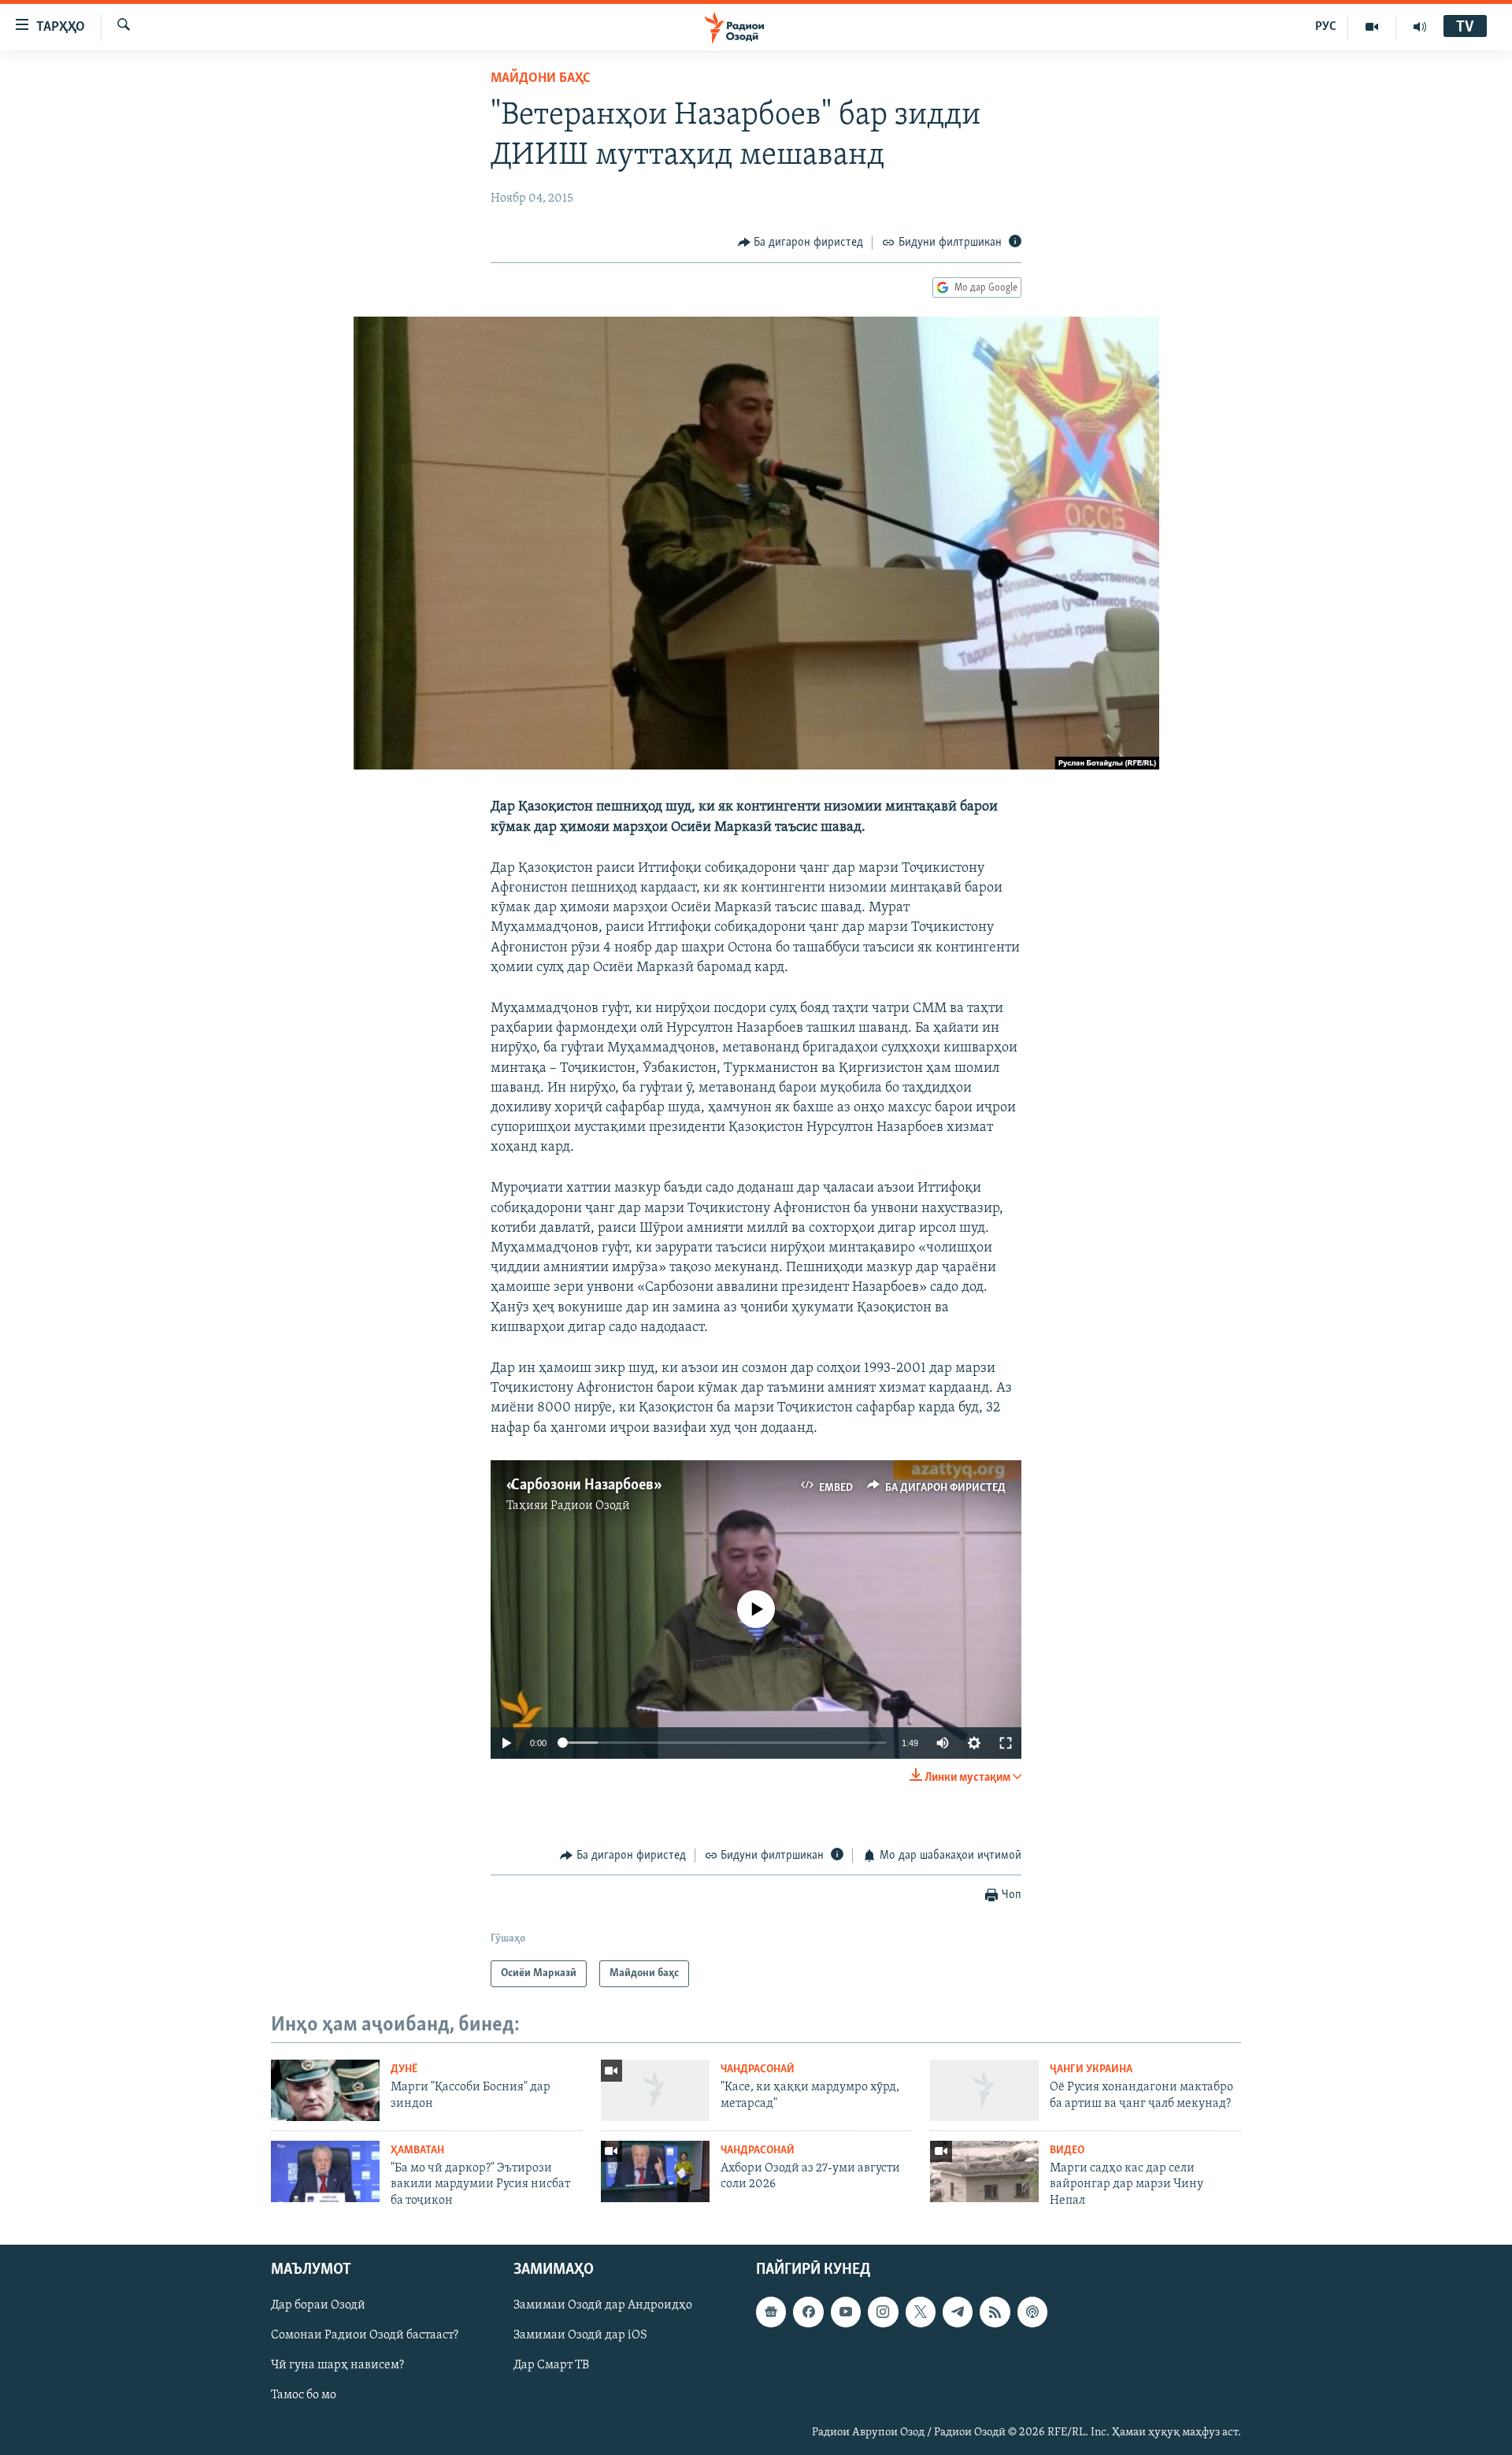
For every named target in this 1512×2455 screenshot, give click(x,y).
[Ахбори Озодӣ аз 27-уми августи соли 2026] (655, 2171)
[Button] (801, 243)
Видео (1067, 2151)
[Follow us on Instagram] (883, 2312)
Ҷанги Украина (1091, 2069)
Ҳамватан (417, 2151)
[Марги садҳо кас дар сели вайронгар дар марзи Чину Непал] (984, 2171)
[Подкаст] (1032, 2312)
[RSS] (995, 2312)
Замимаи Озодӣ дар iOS (580, 2336)
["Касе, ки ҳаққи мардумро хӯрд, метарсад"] (655, 2090)
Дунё (404, 2069)
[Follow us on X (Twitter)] (921, 2312)
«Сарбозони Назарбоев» (582, 1485)
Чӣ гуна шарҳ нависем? (337, 2366)
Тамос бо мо (304, 2396)
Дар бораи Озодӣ (318, 2306)
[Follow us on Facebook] (808, 2312)
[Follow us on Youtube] (846, 2312)
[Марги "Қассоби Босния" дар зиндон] (325, 2090)
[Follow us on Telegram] (958, 2312)
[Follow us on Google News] (771, 2312)
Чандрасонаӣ (758, 2069)
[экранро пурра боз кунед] (1006, 1743)
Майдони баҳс (541, 79)
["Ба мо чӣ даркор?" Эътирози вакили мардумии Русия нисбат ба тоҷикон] (325, 2171)
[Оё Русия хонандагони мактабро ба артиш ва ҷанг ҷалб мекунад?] (984, 2090)
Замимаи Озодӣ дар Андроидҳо (603, 2306)
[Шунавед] (1420, 27)
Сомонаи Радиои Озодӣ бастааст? (365, 2336)
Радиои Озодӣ (590, 1506)
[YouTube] (1372, 27)
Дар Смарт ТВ (551, 2366)
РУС (1326, 27)
